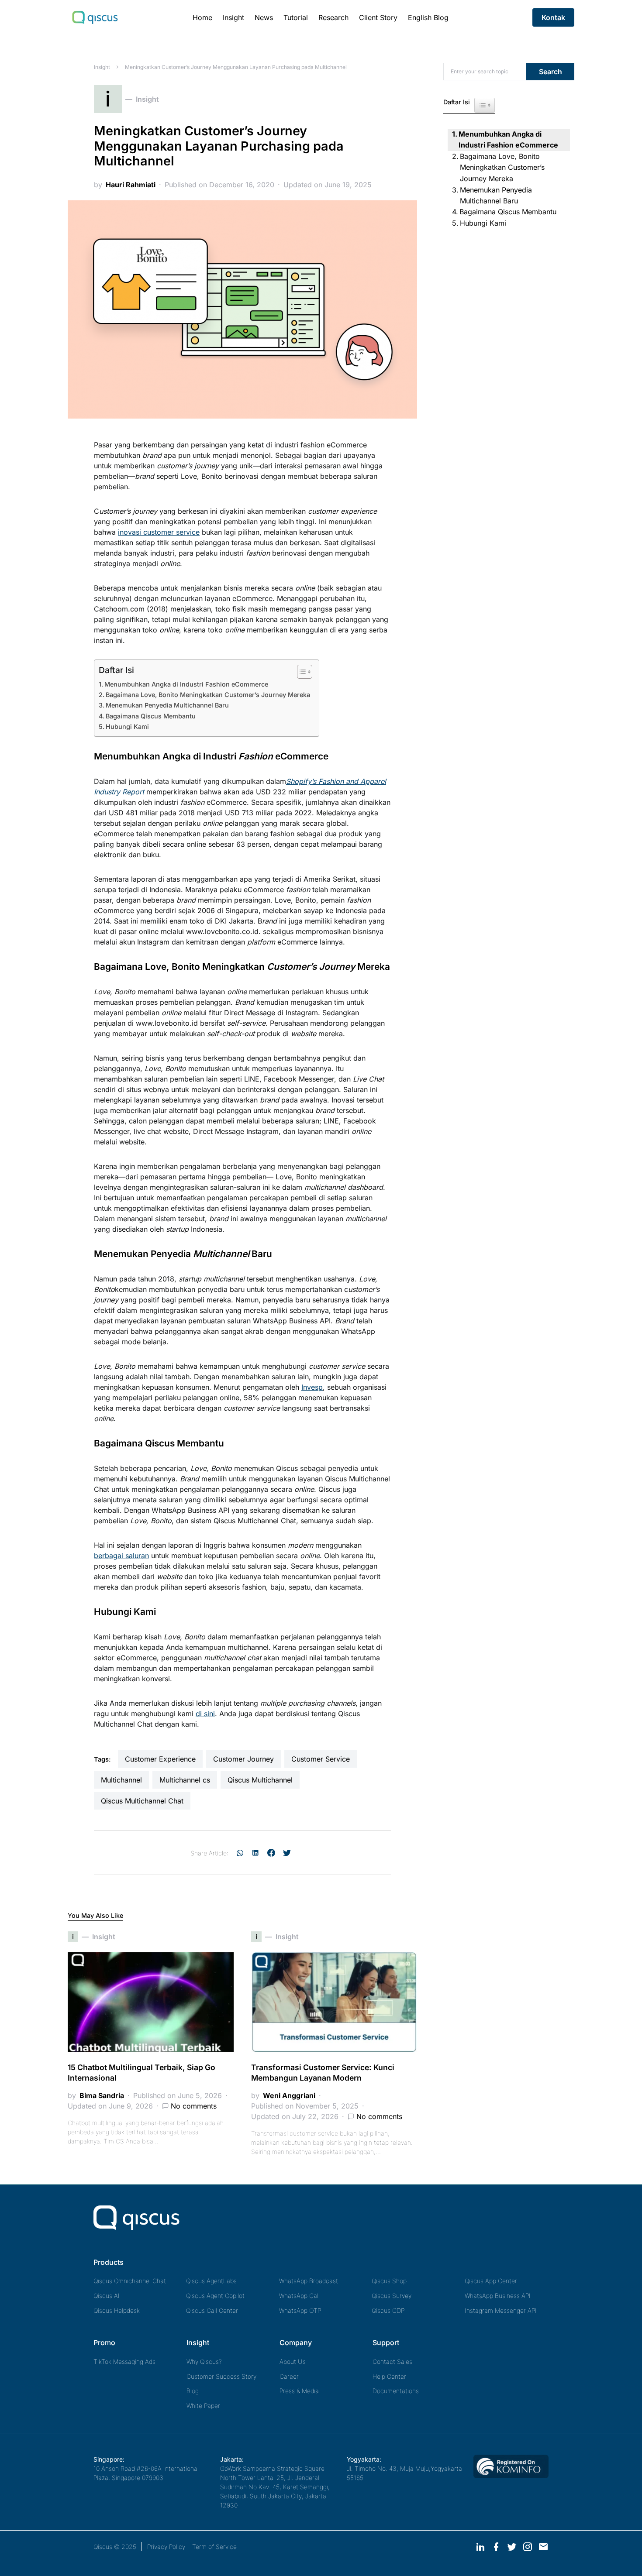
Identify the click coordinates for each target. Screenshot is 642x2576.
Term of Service (214, 2547)
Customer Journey (243, 1759)
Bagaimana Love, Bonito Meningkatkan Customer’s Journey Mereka (208, 695)
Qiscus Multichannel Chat (142, 1801)
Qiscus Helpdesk (117, 2310)
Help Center (389, 2376)
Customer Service (321, 1759)
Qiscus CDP (388, 2310)
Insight (102, 67)
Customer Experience (160, 1759)
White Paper (203, 2406)
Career (289, 2376)
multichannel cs (185, 1780)
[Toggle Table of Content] (300, 672)
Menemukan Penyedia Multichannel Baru (167, 705)
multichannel (121, 1780)
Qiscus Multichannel (260, 1780)
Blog (193, 2391)
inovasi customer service (159, 532)
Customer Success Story (221, 2376)
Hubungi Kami (127, 726)
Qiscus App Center (491, 2281)
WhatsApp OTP (300, 2310)
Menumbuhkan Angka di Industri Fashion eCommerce (186, 684)
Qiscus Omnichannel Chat (130, 2281)
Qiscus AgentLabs (211, 2281)
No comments (194, 2106)
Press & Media (299, 2391)
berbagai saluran (121, 1556)
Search (551, 72)
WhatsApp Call (299, 2296)
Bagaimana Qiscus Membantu (151, 716)
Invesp (312, 1387)
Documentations (396, 2391)
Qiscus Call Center (212, 2310)
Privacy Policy (166, 2547)
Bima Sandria (102, 2095)
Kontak (553, 17)
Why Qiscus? (204, 2361)
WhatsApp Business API (498, 2296)
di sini (205, 1714)
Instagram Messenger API (501, 2310)
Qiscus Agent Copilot (215, 2296)
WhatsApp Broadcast (309, 2281)
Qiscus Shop (389, 2281)
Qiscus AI (107, 2296)
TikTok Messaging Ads (124, 2361)
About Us (293, 2361)
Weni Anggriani (289, 2095)
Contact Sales (392, 2361)
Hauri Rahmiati (131, 185)
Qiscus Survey (392, 2296)
